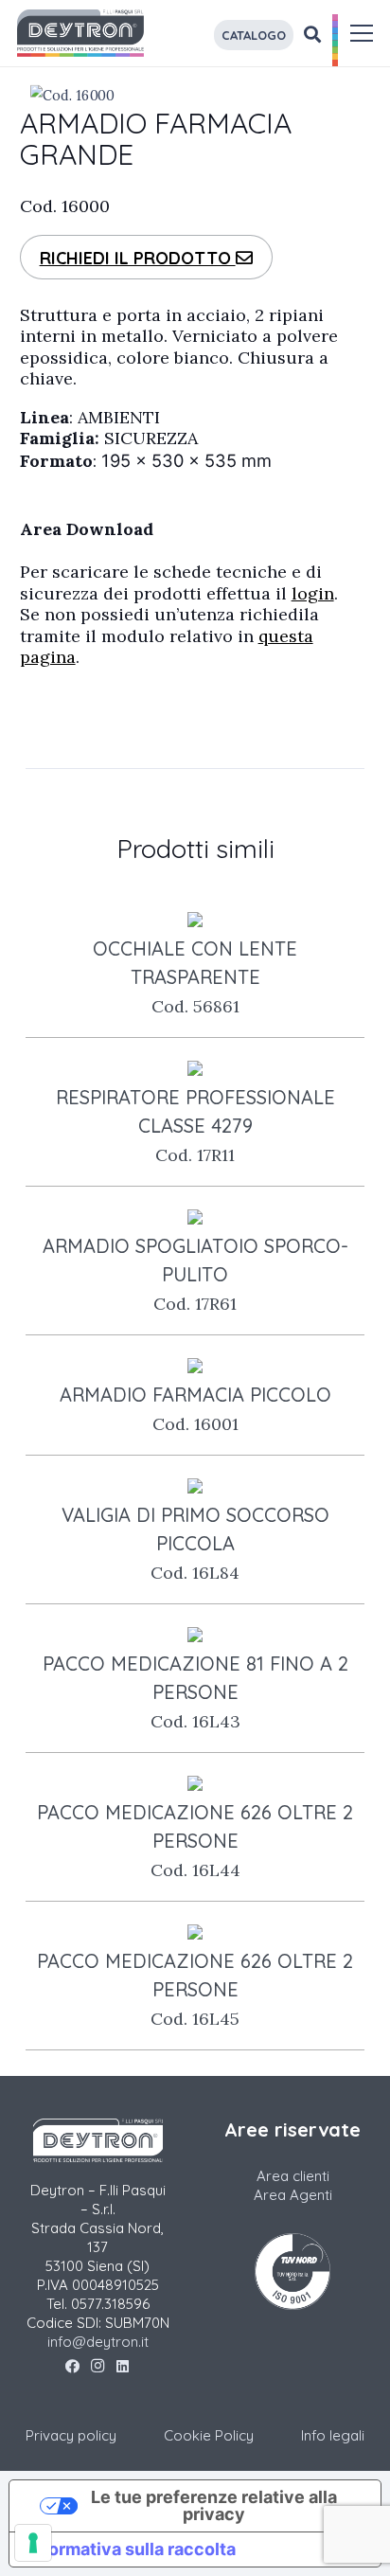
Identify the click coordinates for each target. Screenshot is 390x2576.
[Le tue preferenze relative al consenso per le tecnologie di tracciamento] (33, 2543)
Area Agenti (293, 2195)
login (313, 593)
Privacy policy (71, 2435)
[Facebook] (72, 2367)
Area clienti (293, 2176)
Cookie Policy (209, 2435)
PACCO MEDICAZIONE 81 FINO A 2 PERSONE (195, 1692)
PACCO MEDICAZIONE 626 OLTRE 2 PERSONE (195, 1841)
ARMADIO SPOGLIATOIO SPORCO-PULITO (195, 1274)
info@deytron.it (98, 2342)
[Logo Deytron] (80, 33)
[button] (362, 33)
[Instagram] (98, 2367)
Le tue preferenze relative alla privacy (214, 2505)
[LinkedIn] (123, 2367)
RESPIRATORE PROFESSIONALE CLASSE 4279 (195, 1126)
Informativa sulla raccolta (131, 2549)
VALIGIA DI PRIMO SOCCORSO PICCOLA (195, 1543)
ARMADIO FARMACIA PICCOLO (195, 1409)
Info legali (333, 2435)
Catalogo (254, 35)
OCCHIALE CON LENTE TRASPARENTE (195, 977)
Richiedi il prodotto (138, 258)
